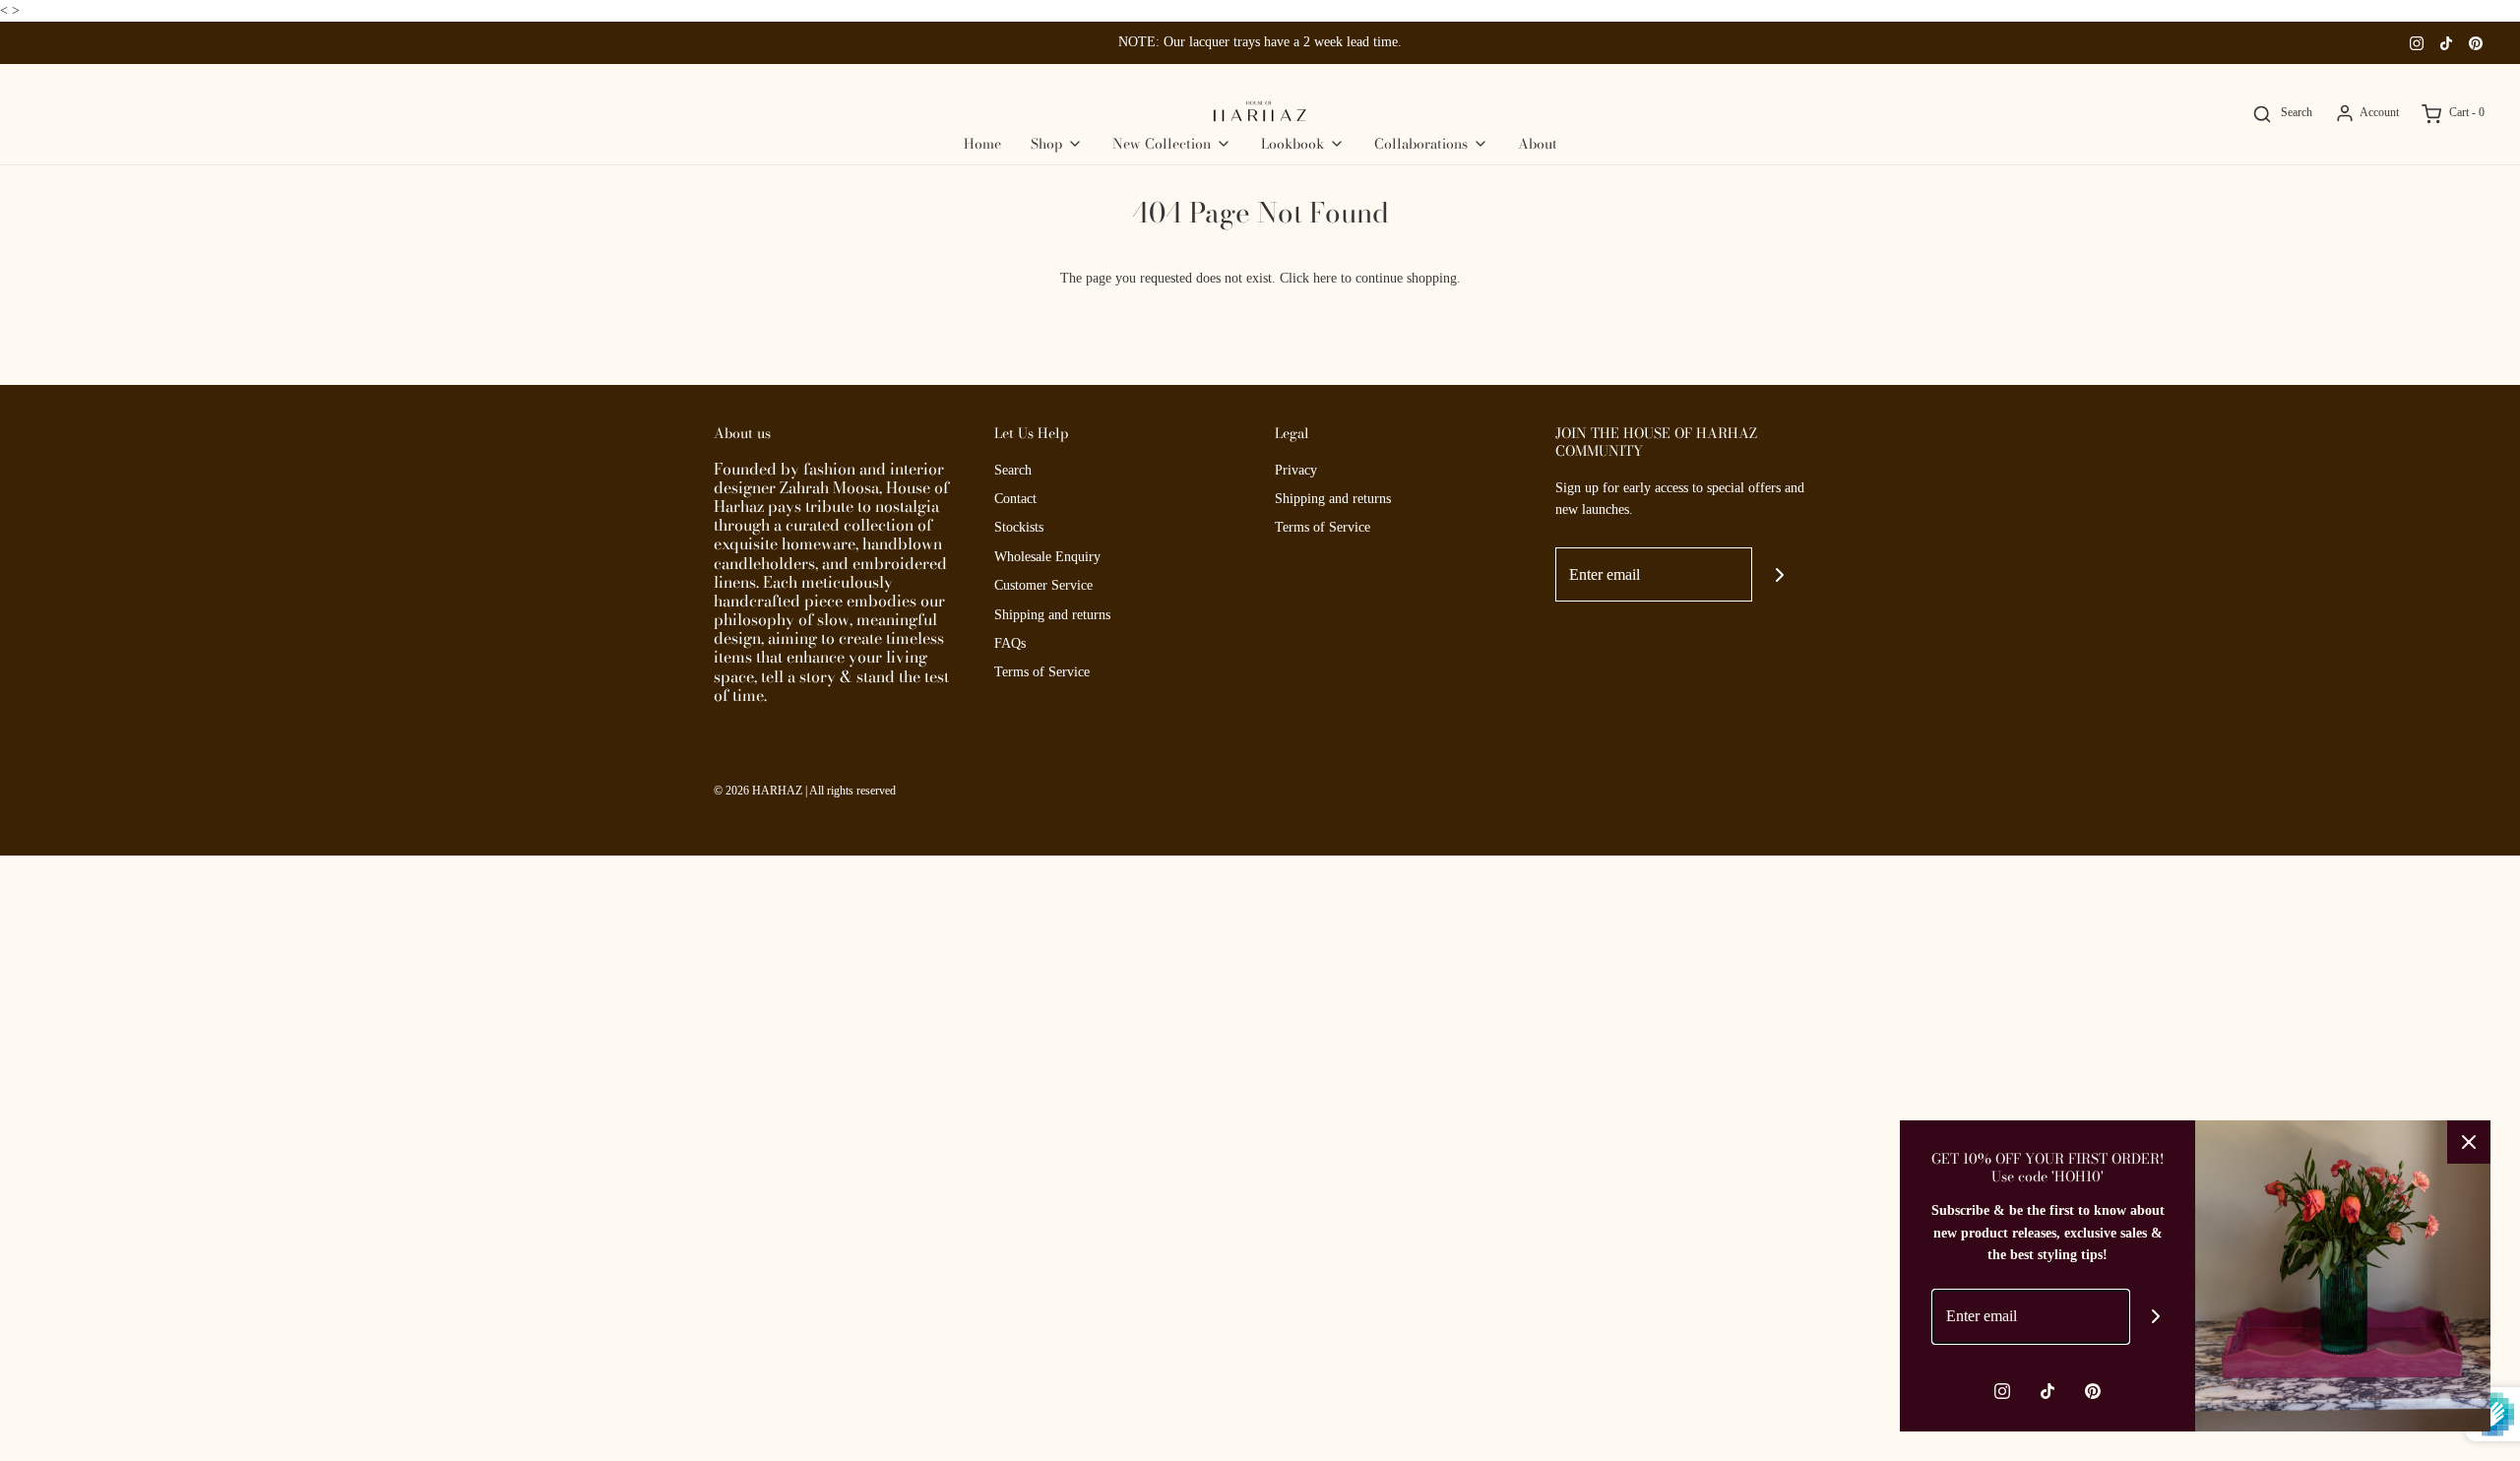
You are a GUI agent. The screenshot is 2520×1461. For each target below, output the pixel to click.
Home (982, 144)
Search (1013, 470)
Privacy (1296, 470)
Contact (1015, 499)
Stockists (1019, 527)
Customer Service (1043, 585)
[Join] (1779, 574)
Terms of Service (1042, 672)
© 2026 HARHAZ (758, 791)
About (1538, 144)
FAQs (1010, 643)
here (1325, 278)
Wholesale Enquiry (1047, 557)
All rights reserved (852, 791)
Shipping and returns (1052, 615)
